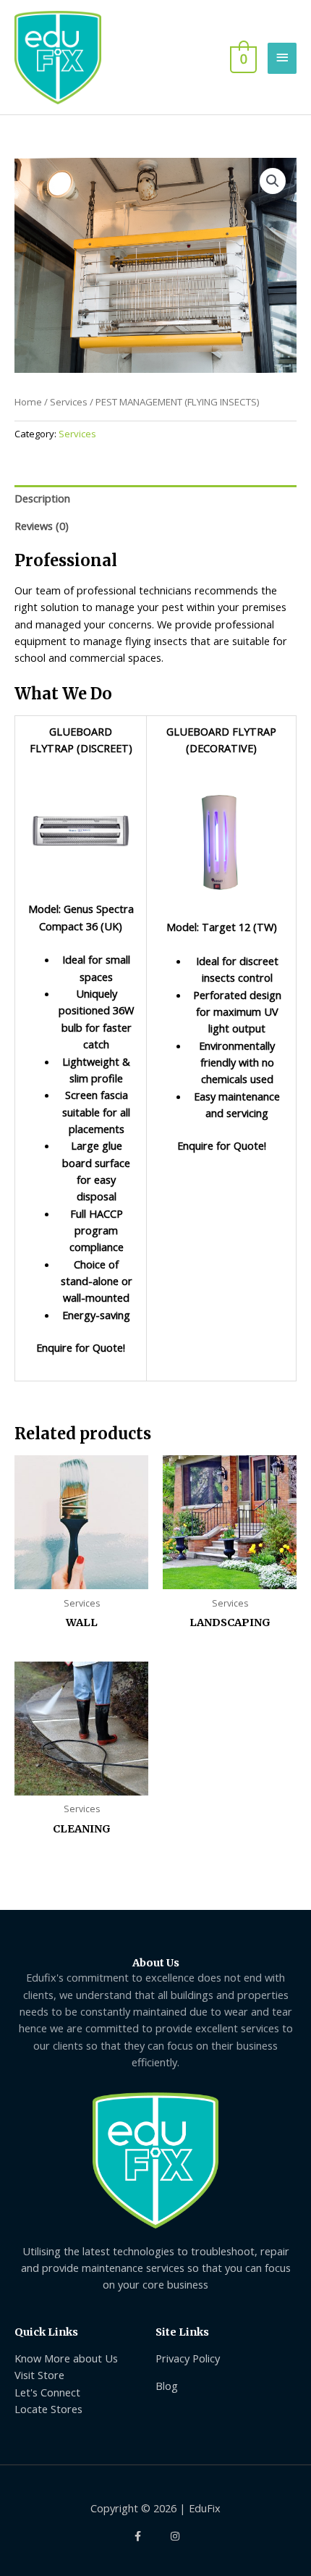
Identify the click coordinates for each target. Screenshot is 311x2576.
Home (28, 402)
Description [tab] (42, 498)
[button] (273, 181)
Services (69, 402)
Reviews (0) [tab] (42, 526)
